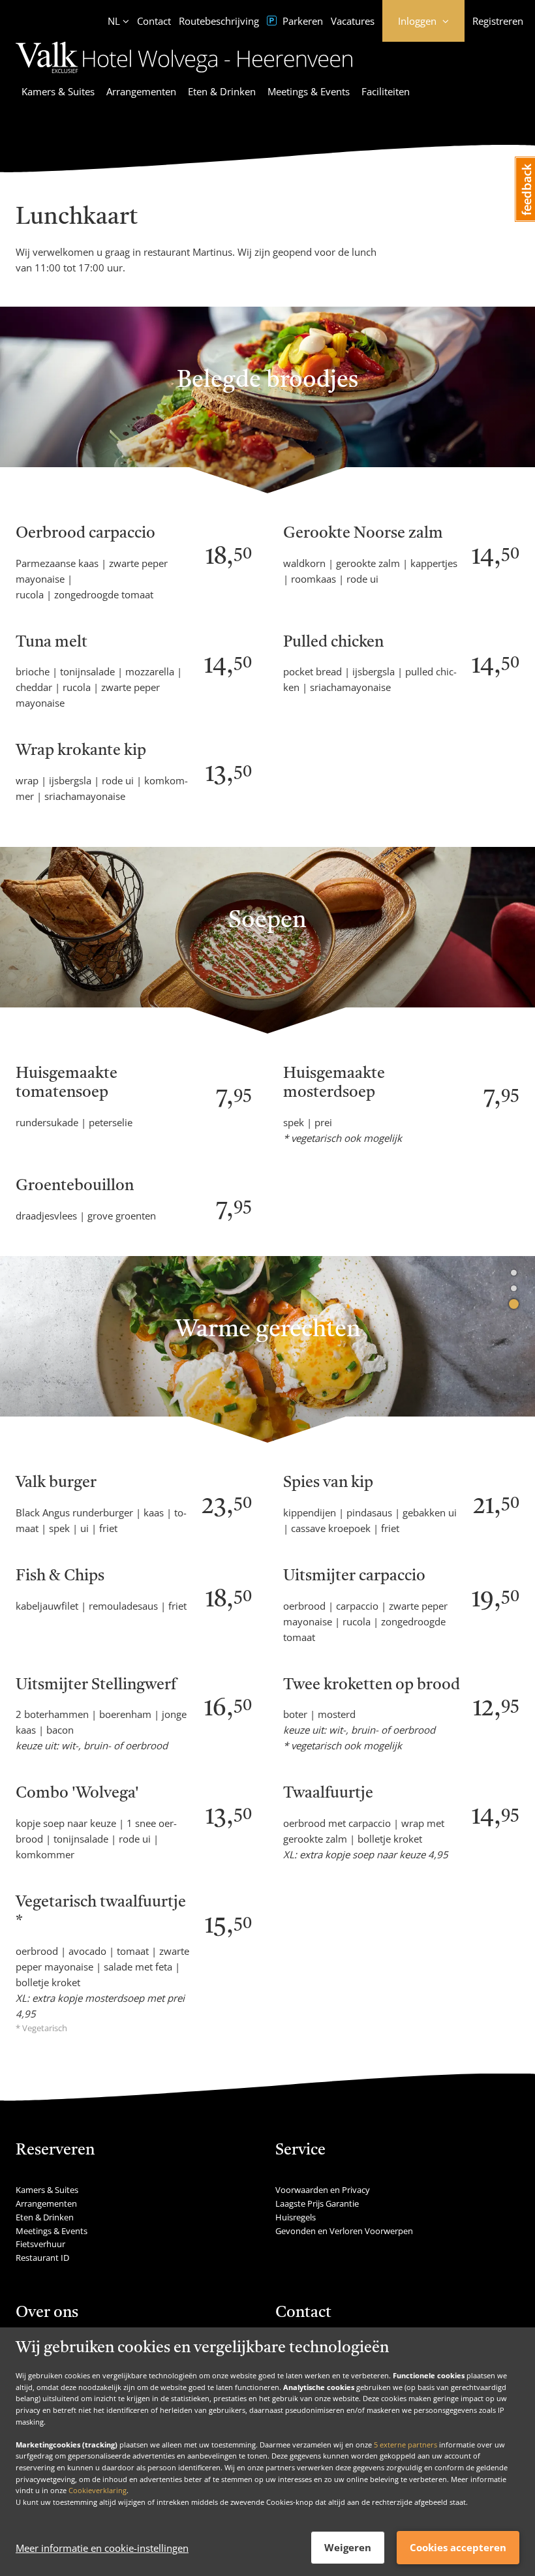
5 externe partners (405, 2445)
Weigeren (348, 2547)
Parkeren (301, 21)
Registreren (498, 21)
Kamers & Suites (58, 91)
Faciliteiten (386, 91)
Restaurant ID (42, 2258)
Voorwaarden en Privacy (323, 2190)
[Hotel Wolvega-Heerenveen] (184, 75)
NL (114, 21)
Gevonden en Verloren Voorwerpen (344, 2231)
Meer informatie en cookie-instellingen (102, 2548)
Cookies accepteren (458, 2547)
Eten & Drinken (222, 91)
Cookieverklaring (98, 2490)
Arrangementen (141, 91)
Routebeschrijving (219, 21)
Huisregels (296, 2217)
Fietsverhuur (40, 2244)
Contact (154, 21)
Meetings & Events (309, 91)
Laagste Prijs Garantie (317, 2203)
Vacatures (353, 21)
